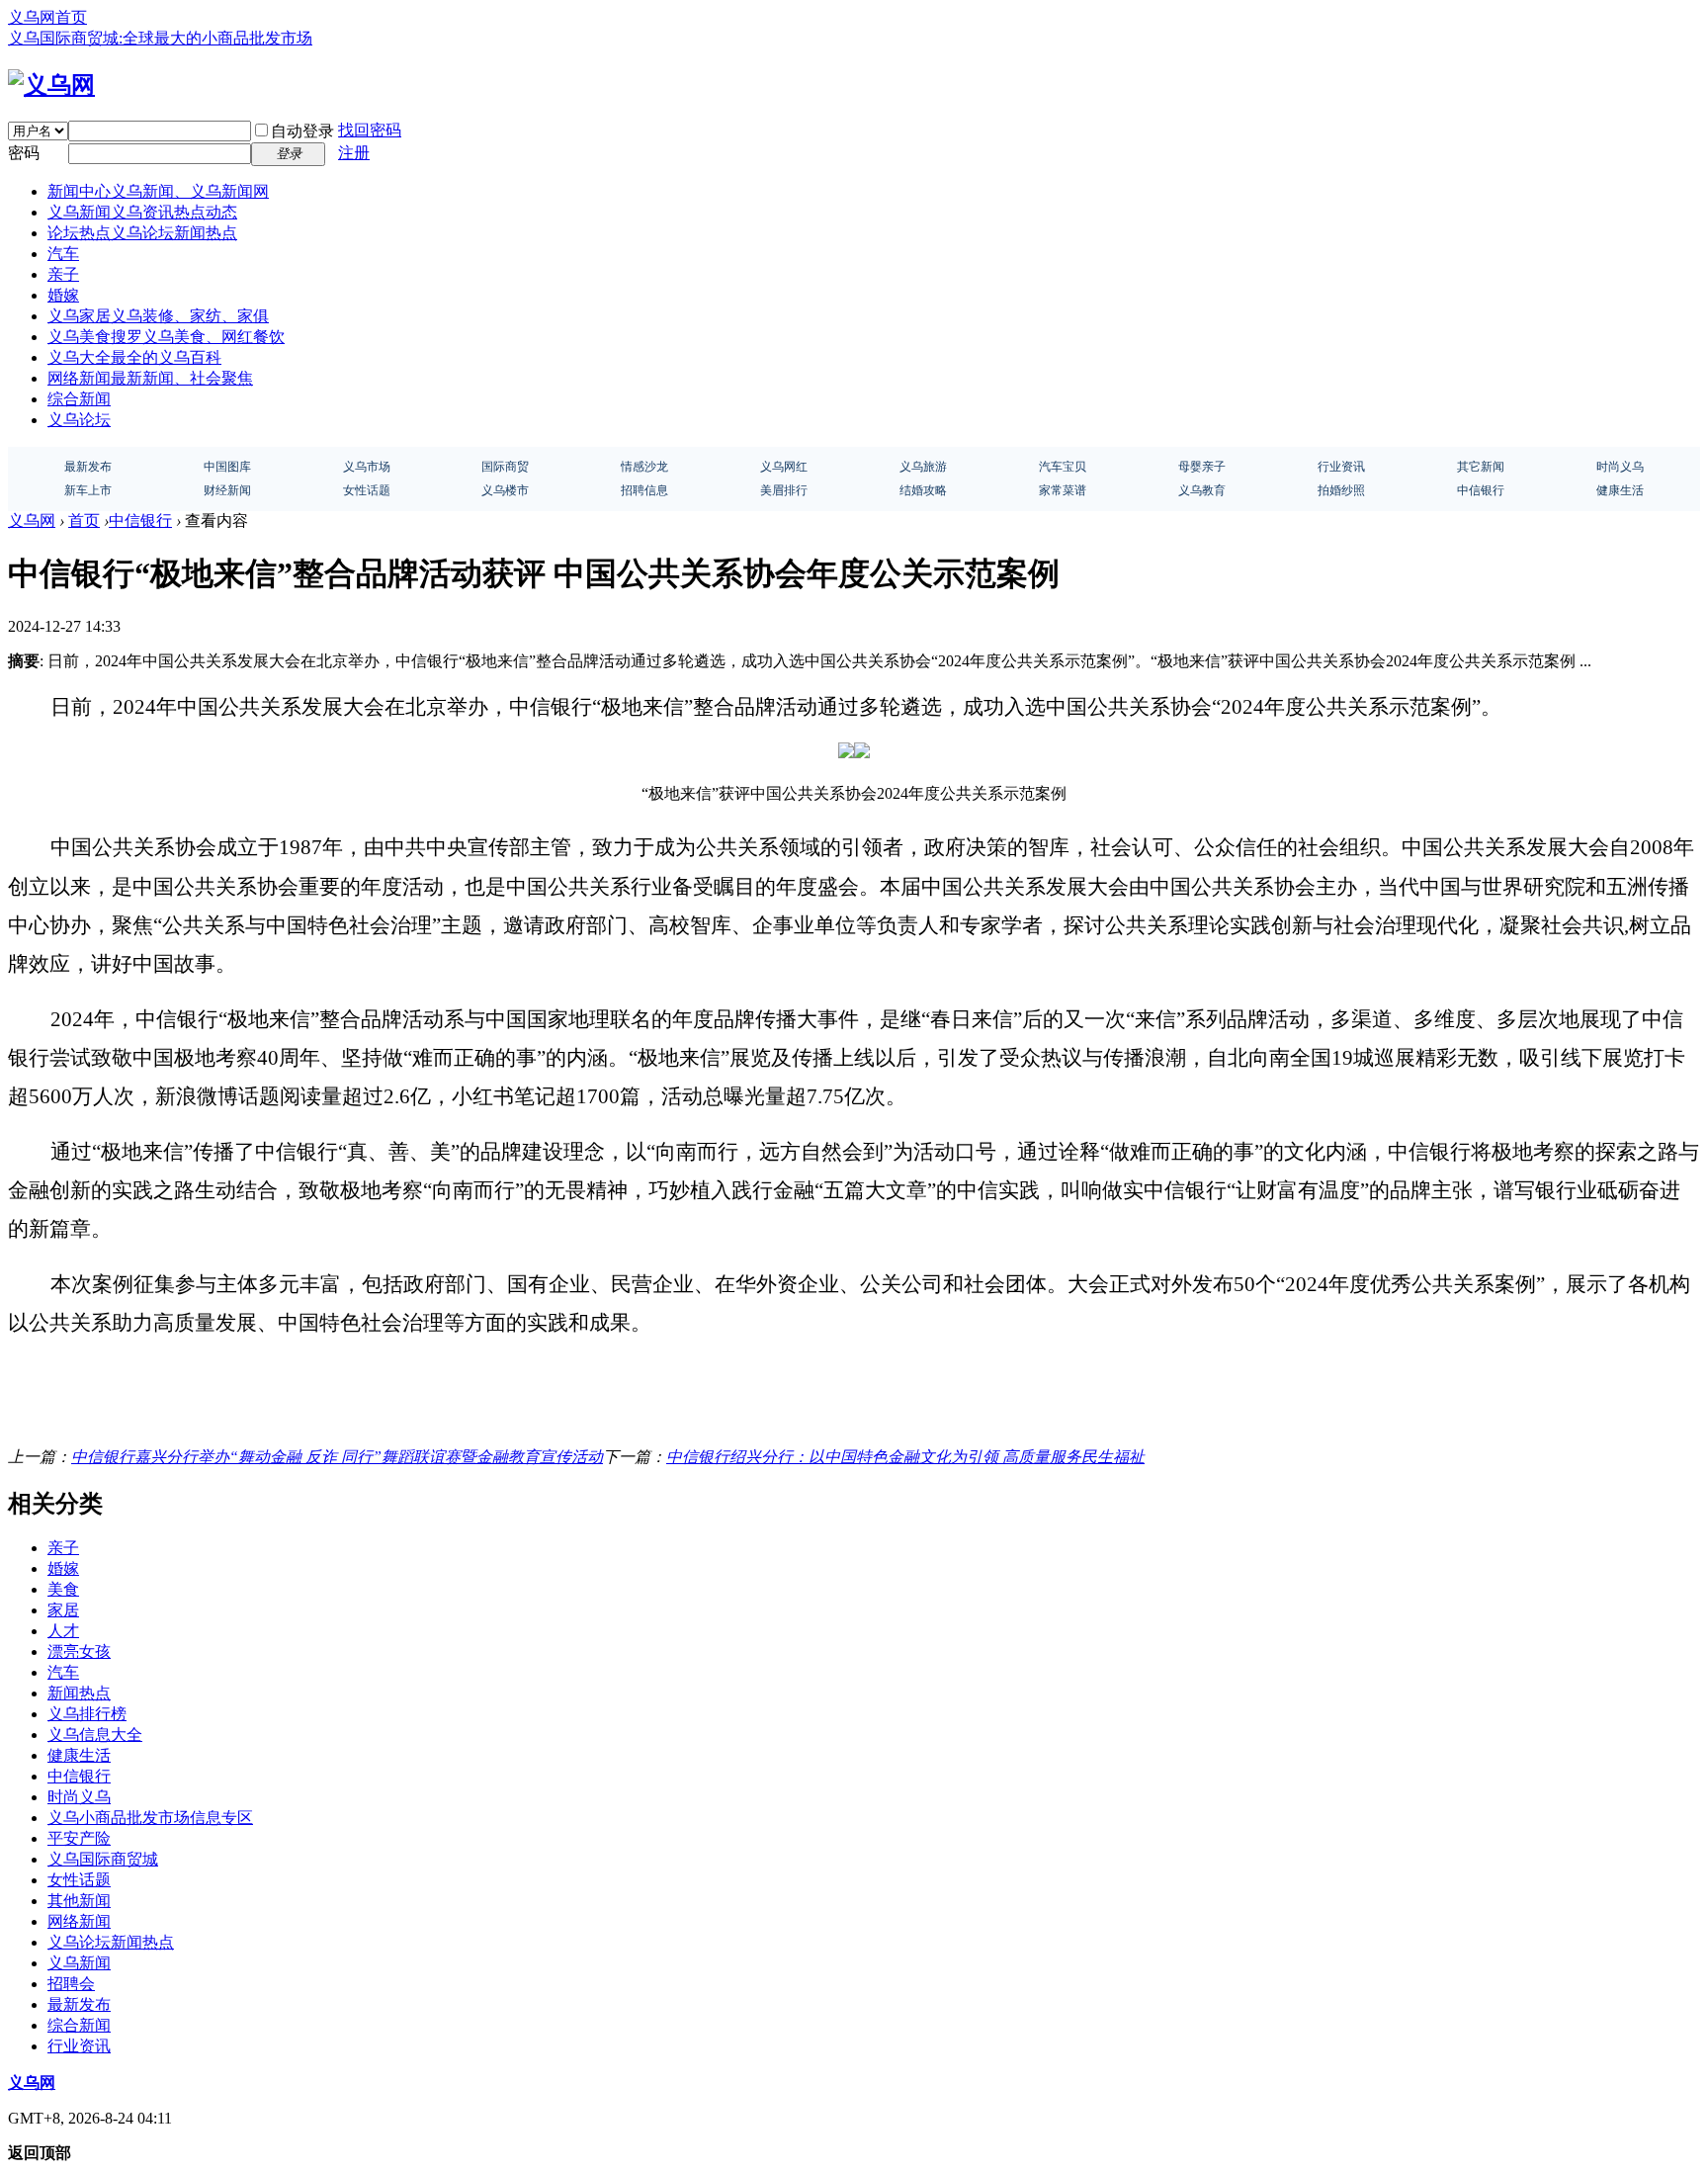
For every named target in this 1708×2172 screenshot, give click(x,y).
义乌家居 (158, 316)
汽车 (63, 254)
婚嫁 (63, 295)
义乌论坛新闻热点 (111, 1942)
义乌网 (32, 521)
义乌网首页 (47, 17)
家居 (63, 1610)
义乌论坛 (79, 420)
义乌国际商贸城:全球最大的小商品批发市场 (160, 38)
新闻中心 (158, 191)
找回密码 (370, 130)
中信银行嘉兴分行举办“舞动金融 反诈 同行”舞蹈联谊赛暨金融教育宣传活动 (337, 1457)
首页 (84, 521)
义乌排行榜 (87, 1714)
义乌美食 (166, 337)
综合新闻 (79, 399)
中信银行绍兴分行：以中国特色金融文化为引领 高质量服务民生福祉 (905, 1457)
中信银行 (140, 521)
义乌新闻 (142, 212)
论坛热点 (142, 233)
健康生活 (79, 1755)
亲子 (63, 274)
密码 (24, 153)
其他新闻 (79, 1901)
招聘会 (71, 1984)
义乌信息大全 (95, 1735)
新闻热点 (79, 1693)
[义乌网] (51, 85)
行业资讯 (79, 2046)
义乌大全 (134, 357)
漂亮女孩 (79, 1651)
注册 (354, 153)
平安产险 (79, 1838)
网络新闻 (150, 378)
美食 (63, 1589)
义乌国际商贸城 (103, 1859)
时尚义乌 (79, 1797)
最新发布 (79, 2004)
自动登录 (302, 131)
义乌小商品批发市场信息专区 (150, 1818)
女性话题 (79, 1880)
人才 (63, 1631)
